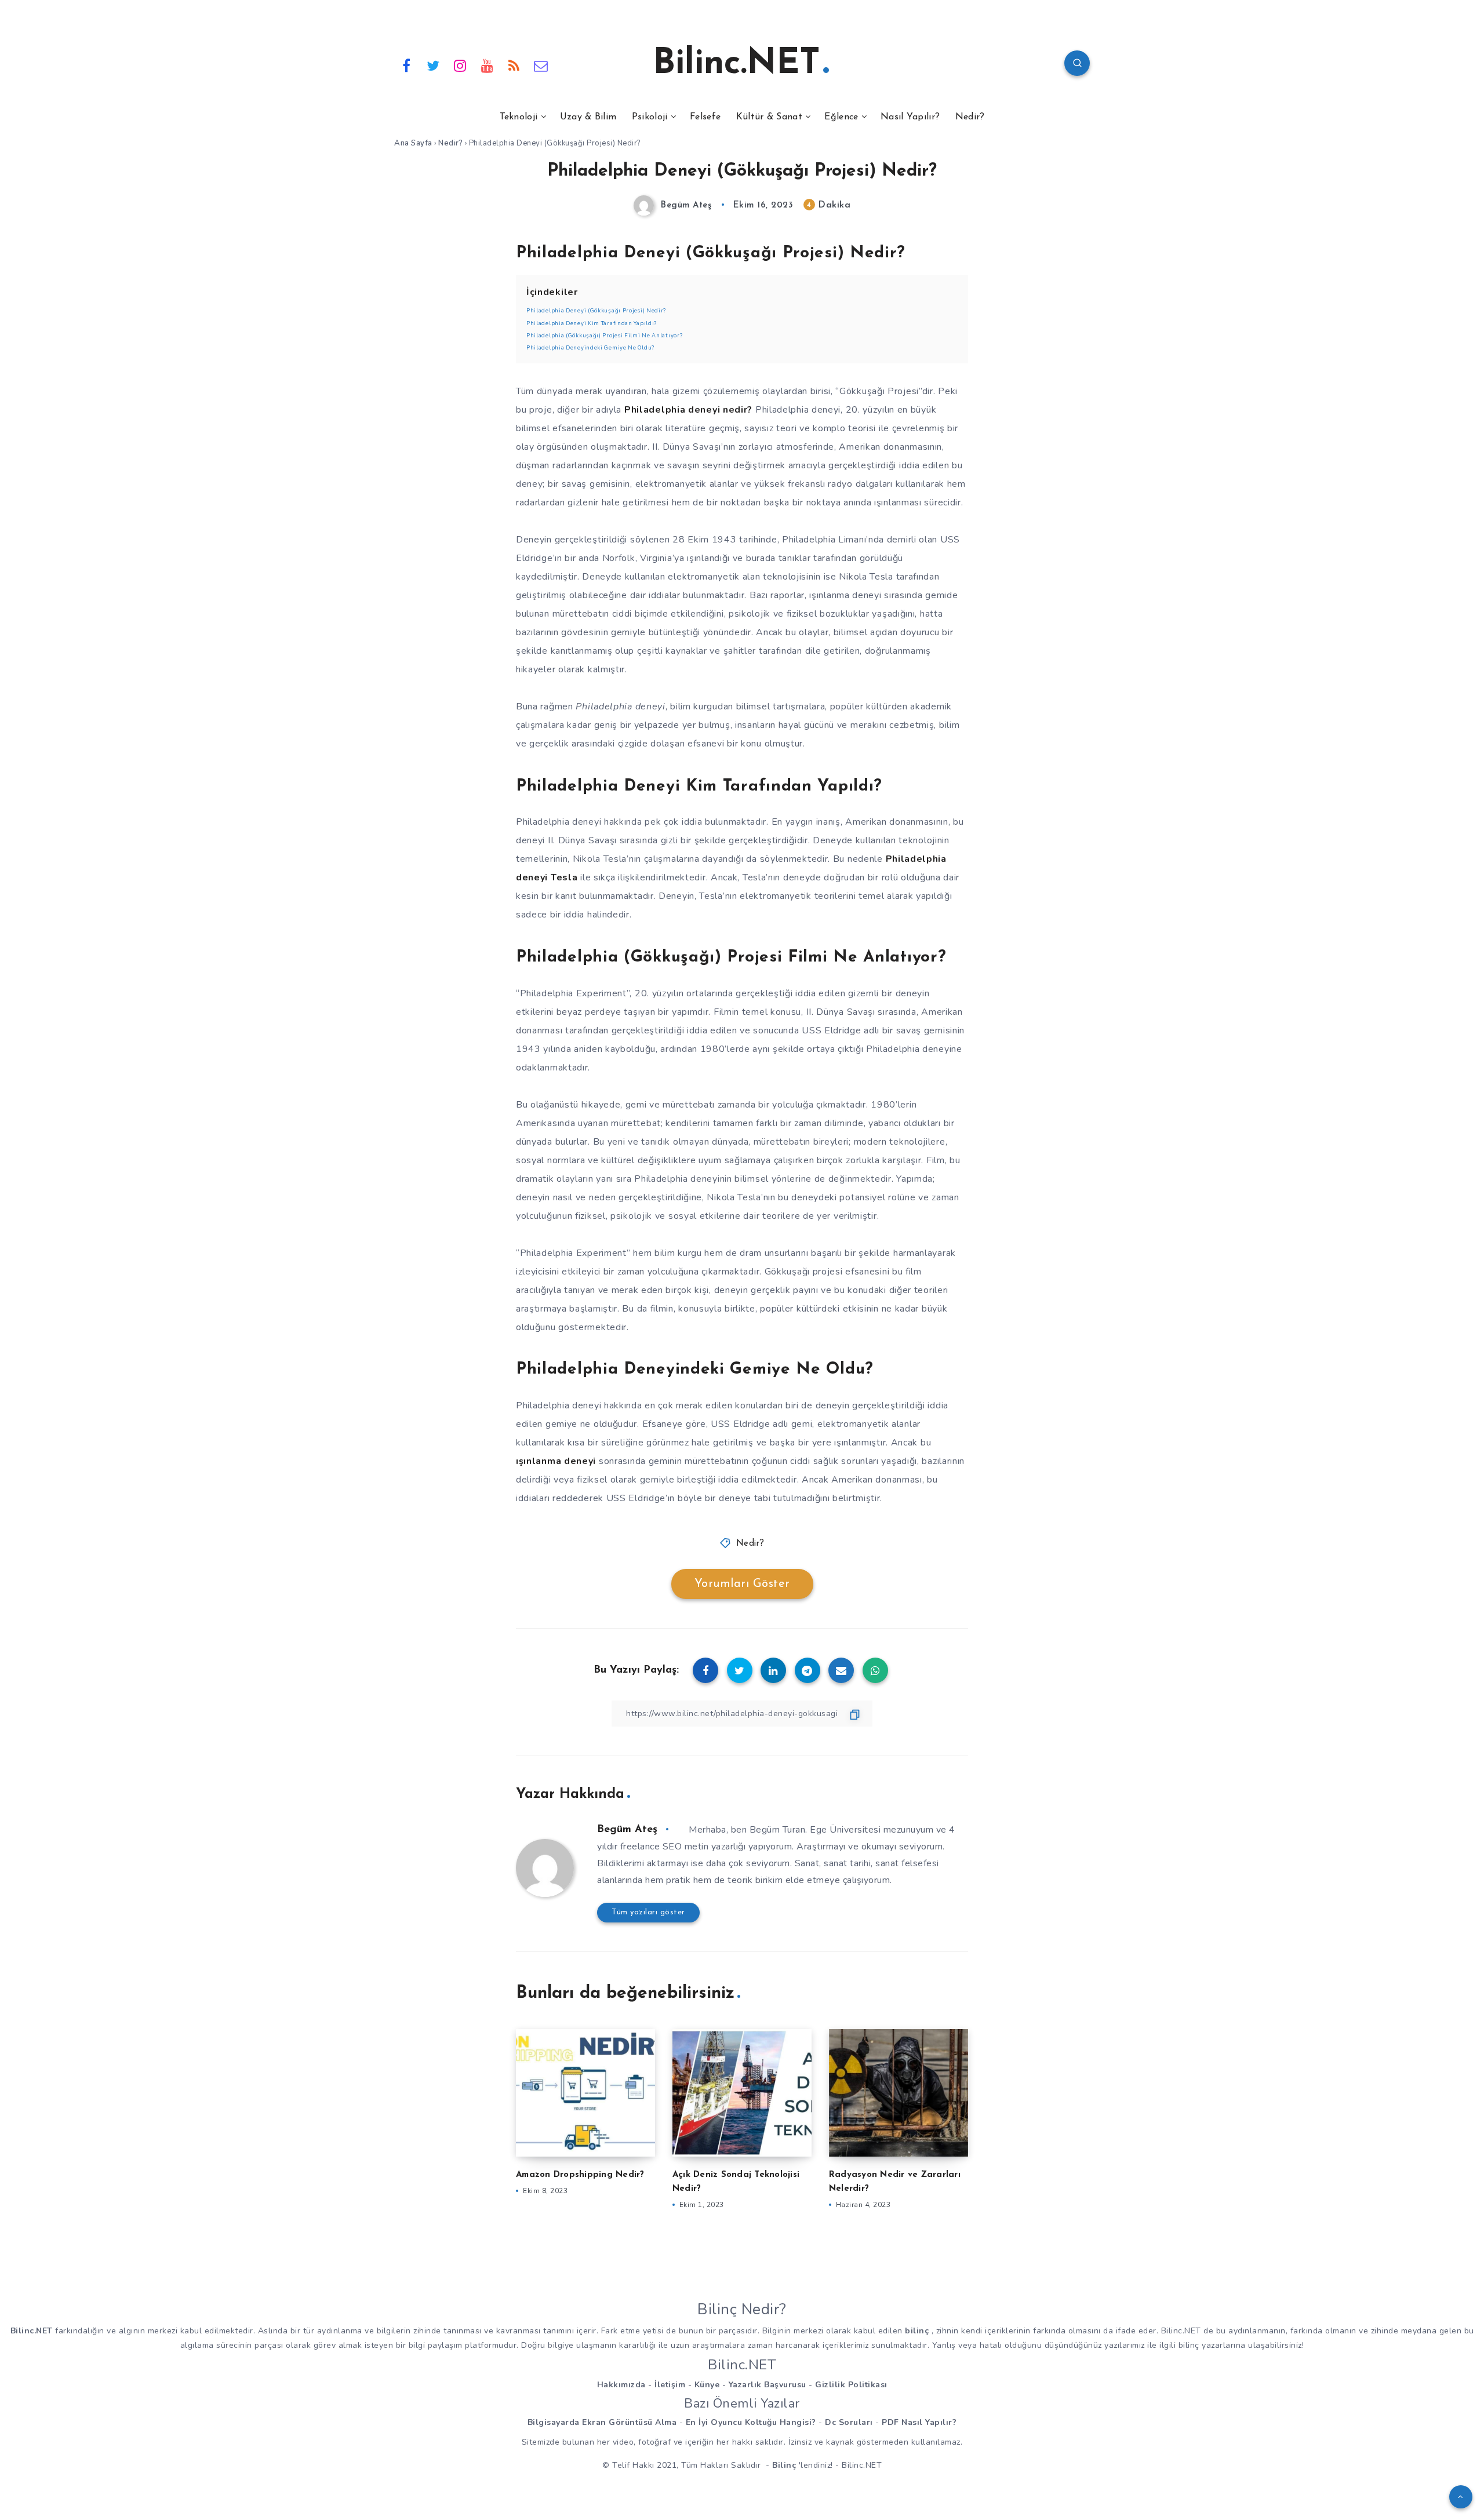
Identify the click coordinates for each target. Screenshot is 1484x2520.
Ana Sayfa (413, 143)
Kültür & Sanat (769, 117)
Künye (707, 2385)
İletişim (670, 2385)
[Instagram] (460, 65)
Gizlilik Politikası (851, 2385)
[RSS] (514, 65)
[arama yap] (1077, 63)
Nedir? (970, 117)
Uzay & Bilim (588, 117)
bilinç (917, 2331)
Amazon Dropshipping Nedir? (580, 2175)
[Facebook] (406, 65)
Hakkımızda (621, 2385)
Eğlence (841, 117)
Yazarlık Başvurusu (768, 2385)
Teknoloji (519, 117)
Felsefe (705, 117)
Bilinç (784, 2465)
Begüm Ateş (627, 1830)
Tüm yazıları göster (648, 1912)
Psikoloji (650, 117)
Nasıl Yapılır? (910, 117)
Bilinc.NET (736, 64)
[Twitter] (434, 65)
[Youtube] (488, 65)
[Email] (541, 65)
